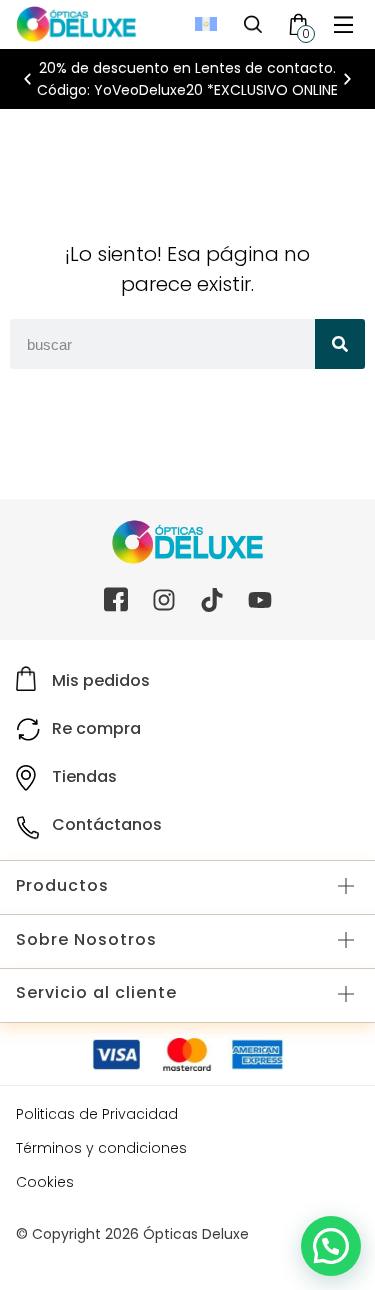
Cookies (45, 1182)
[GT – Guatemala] (206, 24)
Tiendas (84, 776)
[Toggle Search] (253, 24)
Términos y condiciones (101, 1148)
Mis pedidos (101, 680)
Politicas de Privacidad (97, 1114)
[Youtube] (260, 600)
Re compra (96, 728)
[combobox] (162, 344)
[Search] (340, 344)
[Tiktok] (212, 600)
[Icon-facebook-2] (116, 600)
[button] (343, 24)
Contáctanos (107, 824)
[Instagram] (164, 600)
